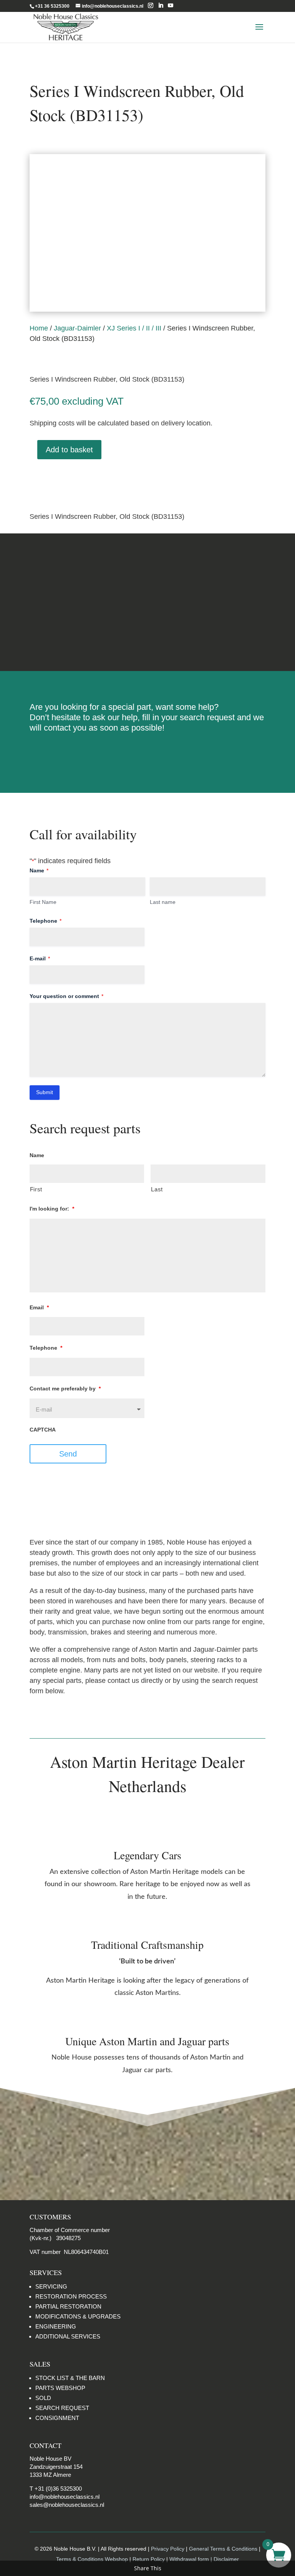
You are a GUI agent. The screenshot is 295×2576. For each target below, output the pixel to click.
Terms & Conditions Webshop (93, 2559)
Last (157, 1189)
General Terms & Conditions (223, 2549)
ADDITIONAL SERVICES (68, 2336)
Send (68, 1454)
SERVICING (51, 2286)
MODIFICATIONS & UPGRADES (78, 2316)
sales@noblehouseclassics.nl (67, 2505)
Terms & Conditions (147, 602)
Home (39, 328)
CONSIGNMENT (57, 2418)
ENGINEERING (56, 2326)
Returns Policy (147, 573)
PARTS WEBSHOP (60, 2388)
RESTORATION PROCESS (71, 2296)
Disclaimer (147, 631)
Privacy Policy (168, 2549)
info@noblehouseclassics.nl (65, 2497)
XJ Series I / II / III (134, 328)
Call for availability (68, 479)
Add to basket (69, 450)
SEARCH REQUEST (62, 2408)
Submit (45, 1092)
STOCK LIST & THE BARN (70, 2378)
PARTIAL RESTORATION (68, 2306)
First (36, 1189)
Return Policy (149, 2559)
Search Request (147, 753)
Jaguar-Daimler (77, 328)
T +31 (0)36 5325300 (56, 2489)
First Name (43, 902)
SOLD (43, 2398)
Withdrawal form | (191, 2559)
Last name (163, 902)
